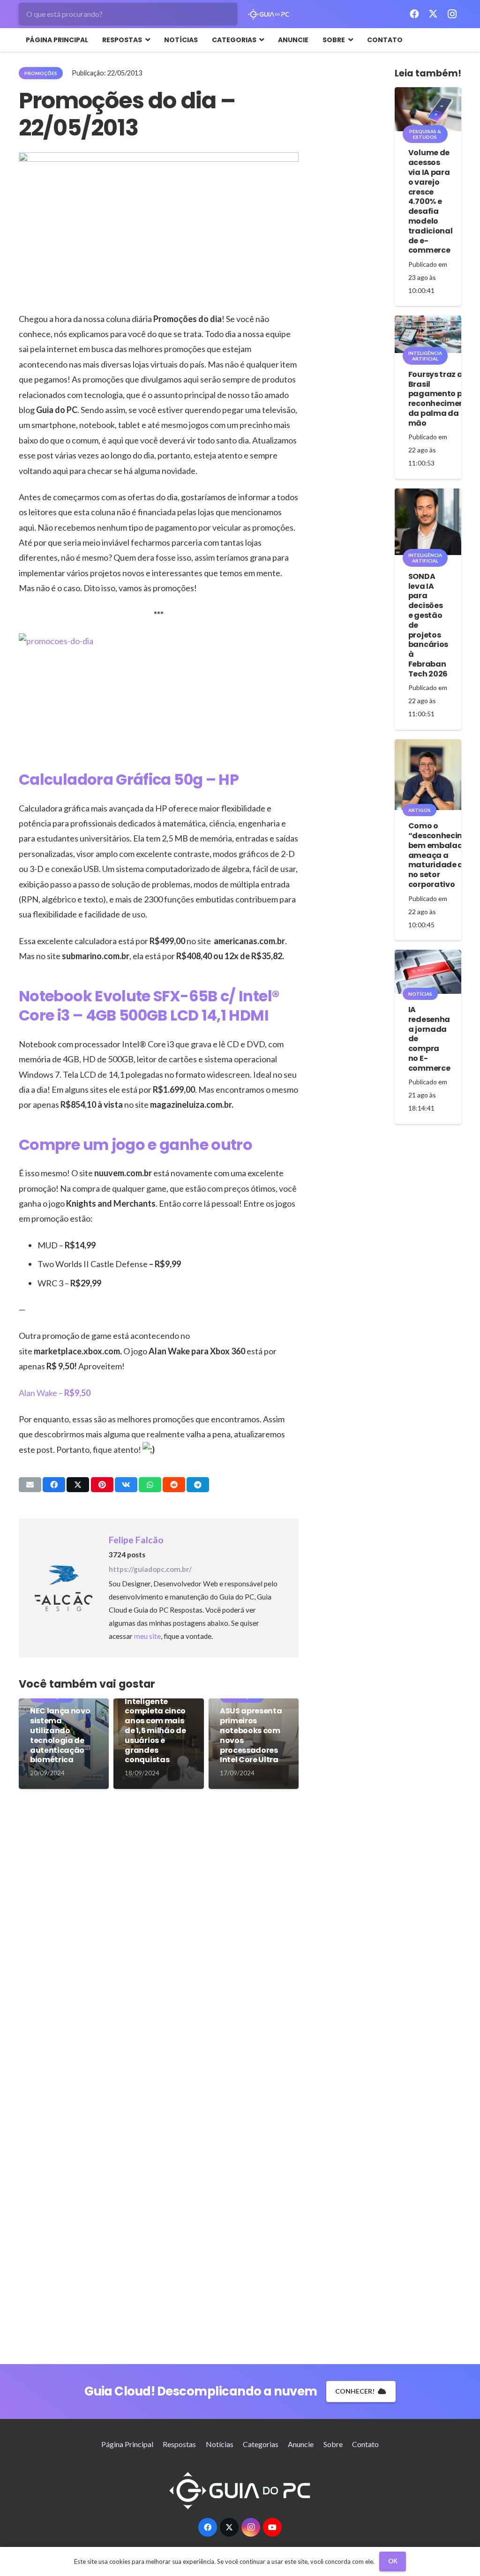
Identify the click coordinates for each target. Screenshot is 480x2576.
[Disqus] (159, 1938)
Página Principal (127, 2444)
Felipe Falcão (136, 1540)
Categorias (261, 2444)
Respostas (179, 2444)
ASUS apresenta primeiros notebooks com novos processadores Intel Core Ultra (251, 1735)
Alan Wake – (55, 1393)
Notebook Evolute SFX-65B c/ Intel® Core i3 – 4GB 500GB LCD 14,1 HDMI (149, 1006)
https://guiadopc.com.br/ (150, 1569)
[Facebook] (414, 14)
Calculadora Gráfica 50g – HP (129, 779)
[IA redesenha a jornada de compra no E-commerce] (428, 972)
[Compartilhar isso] (54, 1485)
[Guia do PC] (269, 14)
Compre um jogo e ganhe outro (135, 1145)
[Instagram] (452, 14)
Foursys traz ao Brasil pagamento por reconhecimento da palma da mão (441, 399)
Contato (365, 2444)
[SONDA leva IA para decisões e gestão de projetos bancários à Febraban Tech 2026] (428, 522)
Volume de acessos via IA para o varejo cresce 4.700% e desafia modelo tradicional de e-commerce (430, 201)
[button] (146, 40)
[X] (433, 14)
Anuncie (301, 2444)
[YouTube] (272, 2527)
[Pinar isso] (102, 1485)
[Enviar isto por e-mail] (30, 1485)
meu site (147, 1636)
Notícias (220, 2444)
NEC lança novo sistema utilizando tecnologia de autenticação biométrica (60, 1735)
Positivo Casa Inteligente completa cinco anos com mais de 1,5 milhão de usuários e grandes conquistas (155, 1726)
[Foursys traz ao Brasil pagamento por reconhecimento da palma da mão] (428, 334)
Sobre (333, 2444)
